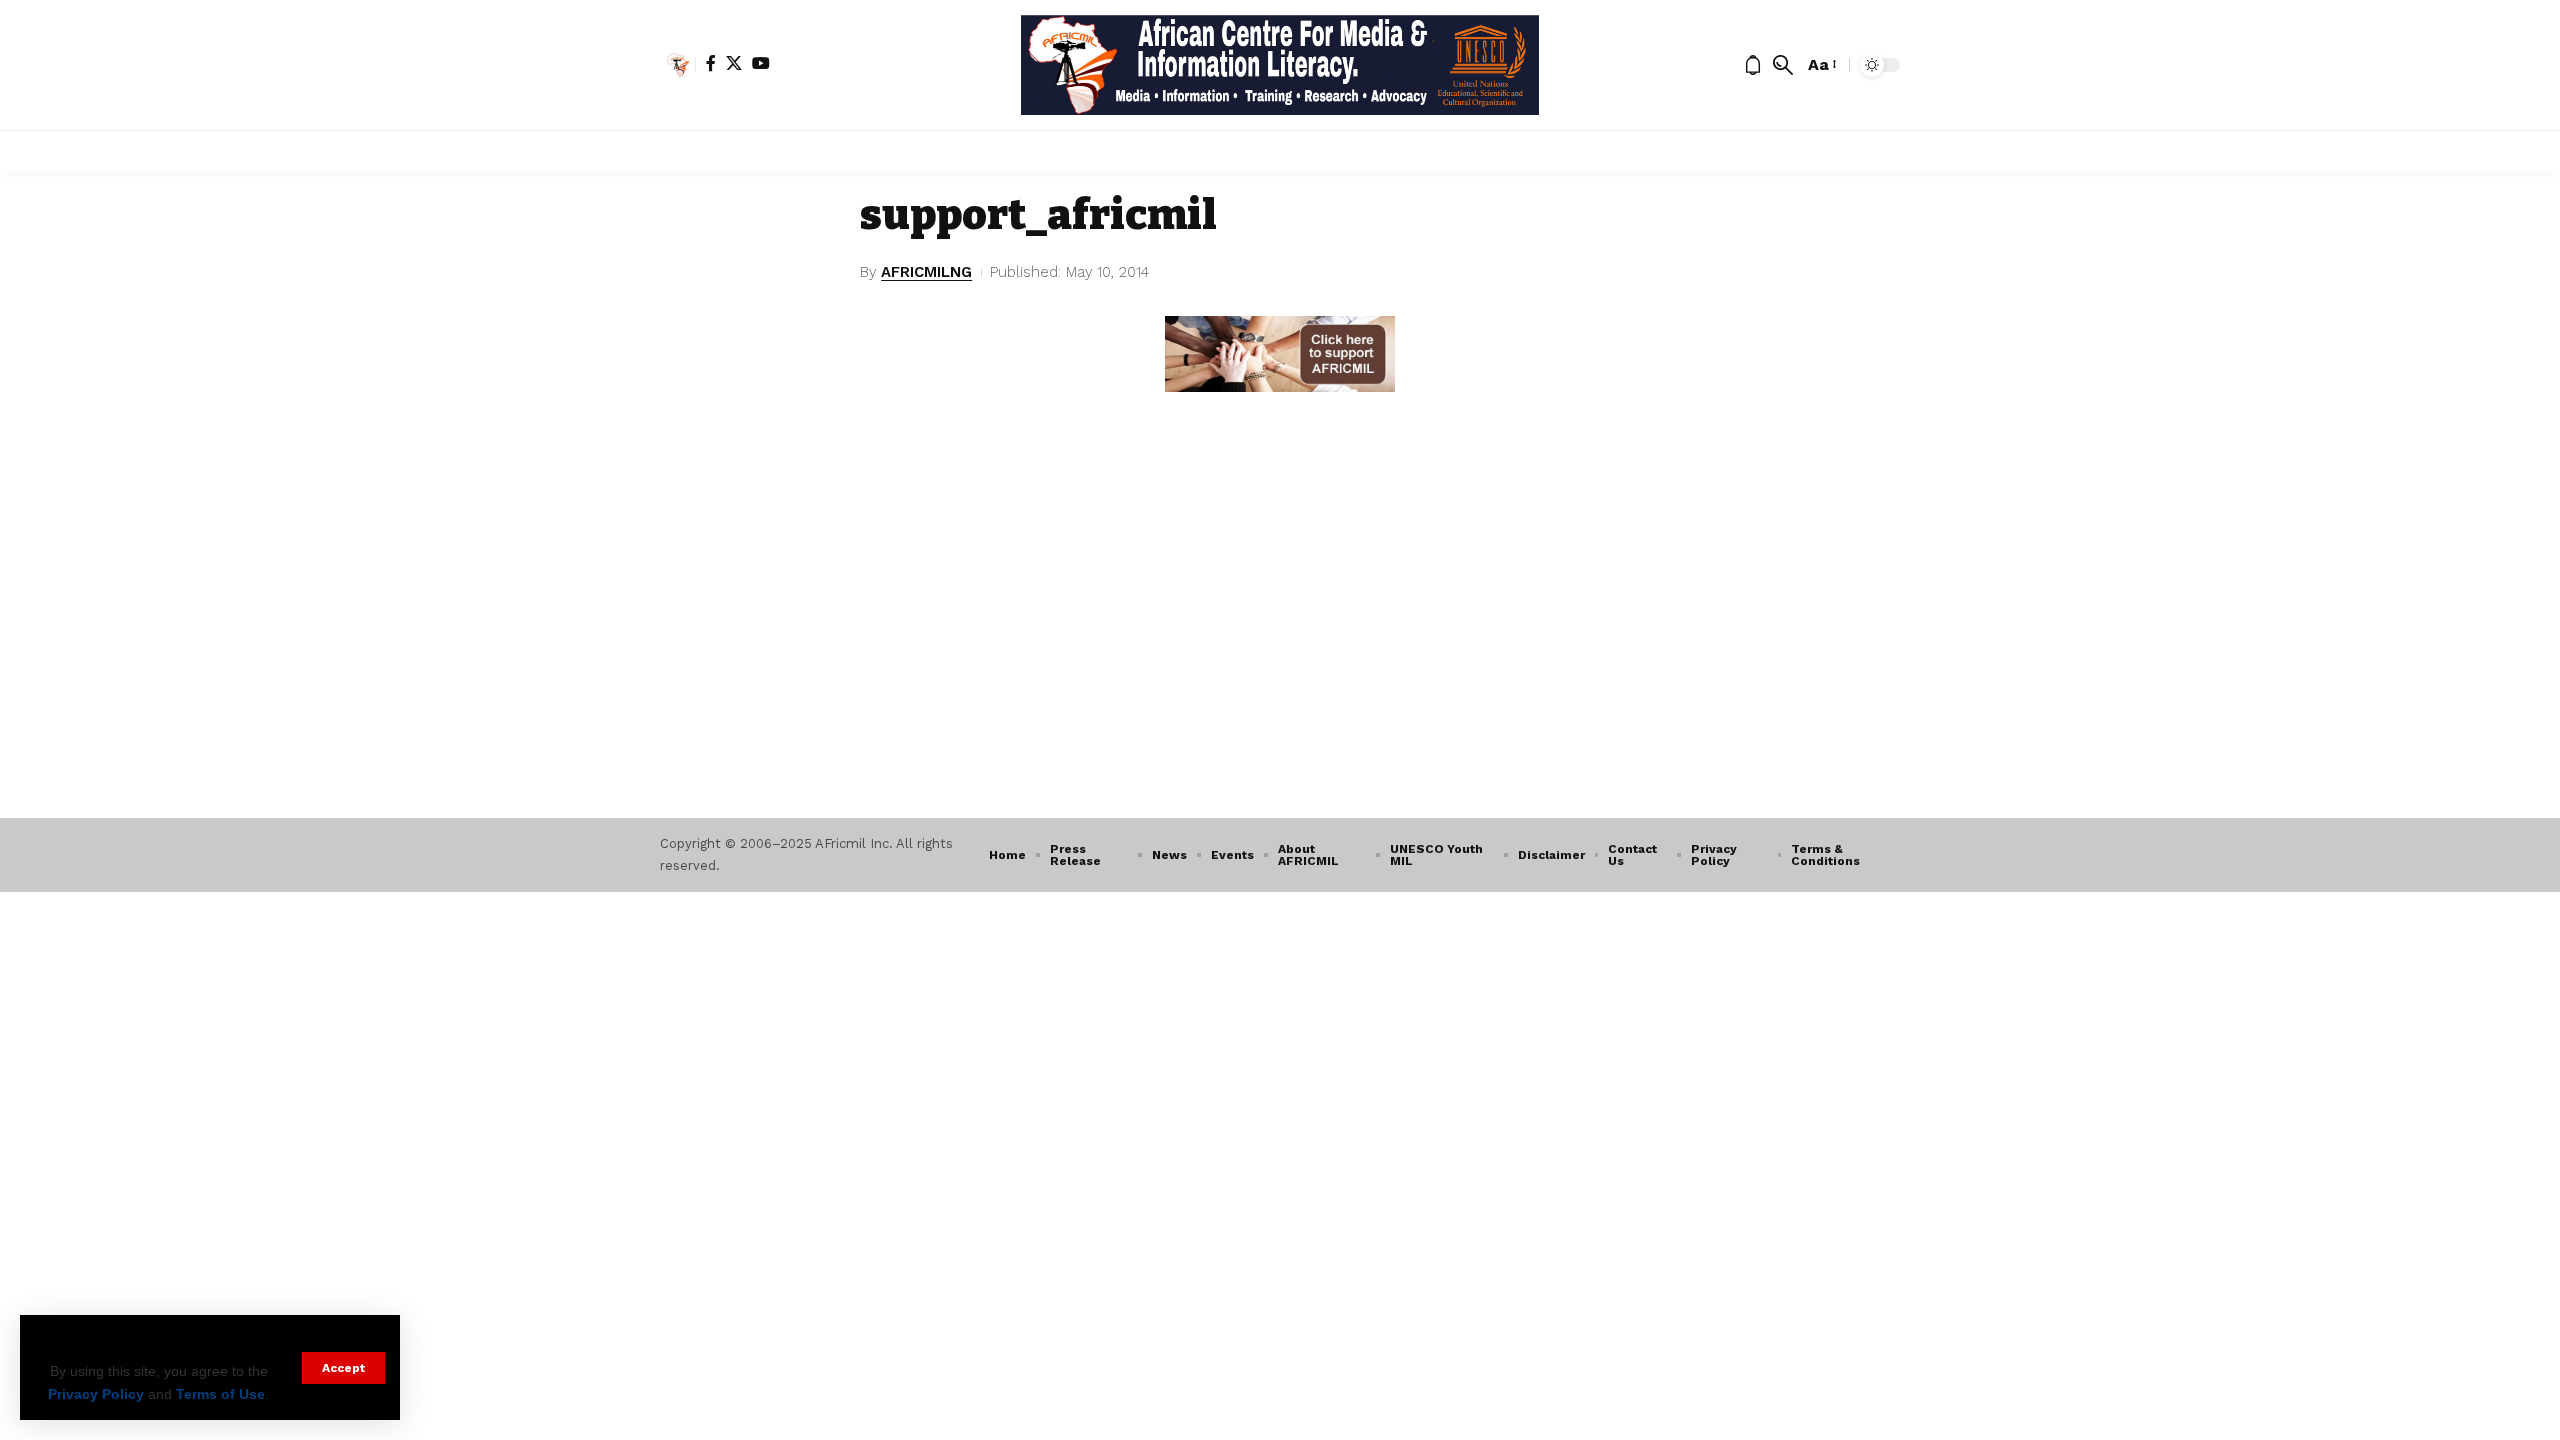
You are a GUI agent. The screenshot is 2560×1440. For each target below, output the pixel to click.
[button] (343, 1368)
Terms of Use (220, 1394)
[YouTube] (761, 63)
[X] (734, 63)
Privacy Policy (96, 1394)
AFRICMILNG (926, 272)
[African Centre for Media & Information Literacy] (1280, 65)
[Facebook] (711, 63)
